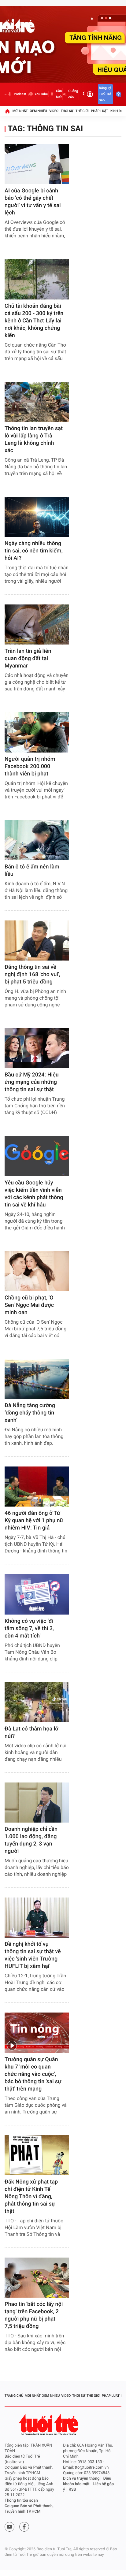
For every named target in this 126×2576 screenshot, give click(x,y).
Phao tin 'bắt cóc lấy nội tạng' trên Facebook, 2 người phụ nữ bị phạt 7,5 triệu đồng (34, 2315)
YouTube (41, 94)
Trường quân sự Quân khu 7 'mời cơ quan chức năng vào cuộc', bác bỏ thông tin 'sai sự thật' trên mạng (33, 2074)
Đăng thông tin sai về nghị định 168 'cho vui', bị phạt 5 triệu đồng (32, 974)
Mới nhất (20, 111)
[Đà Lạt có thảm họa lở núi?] (37, 1702)
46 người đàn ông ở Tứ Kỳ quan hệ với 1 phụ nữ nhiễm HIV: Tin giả (34, 1520)
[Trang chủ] (7, 111)
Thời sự (67, 111)
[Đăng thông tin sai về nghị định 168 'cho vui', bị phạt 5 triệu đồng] (37, 940)
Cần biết (59, 94)
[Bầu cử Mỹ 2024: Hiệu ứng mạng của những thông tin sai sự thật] (37, 1048)
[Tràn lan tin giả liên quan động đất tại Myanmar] (37, 624)
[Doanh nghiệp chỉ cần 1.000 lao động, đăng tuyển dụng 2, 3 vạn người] (37, 1803)
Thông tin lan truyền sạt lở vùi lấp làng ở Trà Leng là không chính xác (34, 439)
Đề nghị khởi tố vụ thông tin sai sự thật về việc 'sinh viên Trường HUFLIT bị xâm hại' (33, 1955)
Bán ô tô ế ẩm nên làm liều (32, 870)
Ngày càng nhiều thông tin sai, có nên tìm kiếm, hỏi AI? (34, 551)
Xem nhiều (38, 111)
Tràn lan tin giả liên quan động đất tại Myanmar (28, 658)
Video (54, 111)
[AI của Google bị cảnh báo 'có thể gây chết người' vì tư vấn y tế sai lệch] (37, 164)
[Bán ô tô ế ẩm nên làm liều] (37, 840)
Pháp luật (100, 111)
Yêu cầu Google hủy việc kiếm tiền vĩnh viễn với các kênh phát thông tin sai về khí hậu (34, 1194)
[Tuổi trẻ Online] (49, 2425)
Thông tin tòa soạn (21, 2501)
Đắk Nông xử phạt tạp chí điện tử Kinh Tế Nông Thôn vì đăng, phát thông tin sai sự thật (31, 2197)
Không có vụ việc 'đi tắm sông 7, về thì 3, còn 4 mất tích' (29, 1628)
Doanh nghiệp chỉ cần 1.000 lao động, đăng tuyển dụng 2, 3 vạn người (31, 1840)
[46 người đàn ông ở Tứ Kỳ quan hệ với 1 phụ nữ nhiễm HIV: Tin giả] (37, 1487)
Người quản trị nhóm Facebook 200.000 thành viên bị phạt (30, 766)
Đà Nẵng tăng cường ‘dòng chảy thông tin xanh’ (30, 1413)
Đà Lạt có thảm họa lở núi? (31, 1732)
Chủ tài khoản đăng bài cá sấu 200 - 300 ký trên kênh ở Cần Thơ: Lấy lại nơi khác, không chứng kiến (34, 321)
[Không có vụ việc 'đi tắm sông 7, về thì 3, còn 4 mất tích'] (37, 1594)
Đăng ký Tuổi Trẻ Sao (105, 94)
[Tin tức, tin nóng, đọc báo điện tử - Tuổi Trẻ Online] (6, 94)
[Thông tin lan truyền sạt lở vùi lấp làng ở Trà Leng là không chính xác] (37, 402)
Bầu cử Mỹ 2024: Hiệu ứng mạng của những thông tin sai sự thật (32, 1082)
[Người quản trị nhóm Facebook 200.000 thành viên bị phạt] (37, 732)
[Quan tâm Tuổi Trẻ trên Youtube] (9, 2527)
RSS (72, 2490)
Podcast (20, 94)
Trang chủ (14, 2396)
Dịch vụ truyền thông (81, 2479)
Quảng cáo (73, 94)
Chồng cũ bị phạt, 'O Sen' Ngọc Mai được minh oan (29, 1305)
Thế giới (82, 111)
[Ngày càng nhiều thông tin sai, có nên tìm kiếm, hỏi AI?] (37, 517)
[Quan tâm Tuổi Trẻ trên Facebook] (24, 2527)
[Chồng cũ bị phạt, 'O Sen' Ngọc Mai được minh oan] (37, 1271)
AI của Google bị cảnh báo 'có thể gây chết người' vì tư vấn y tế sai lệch (33, 202)
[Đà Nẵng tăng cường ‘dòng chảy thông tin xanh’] (37, 1379)
